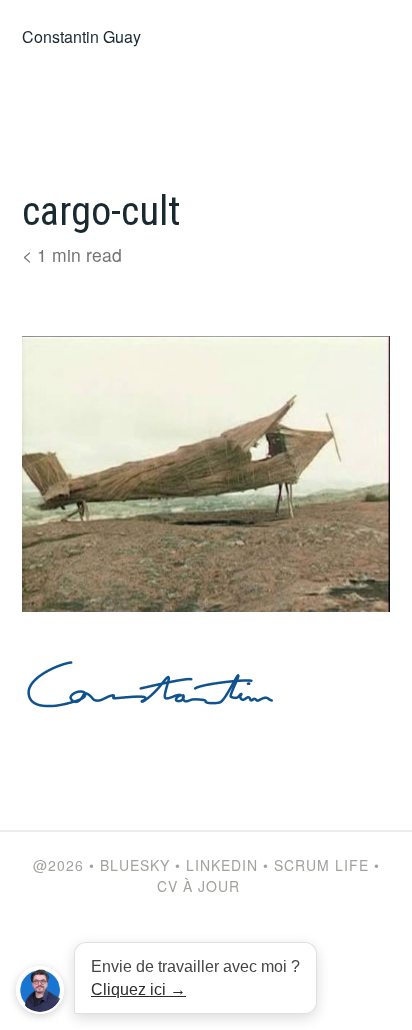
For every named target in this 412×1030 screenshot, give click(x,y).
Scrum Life (321, 865)
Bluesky (135, 865)
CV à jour (198, 886)
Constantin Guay (81, 36)
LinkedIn (222, 865)
